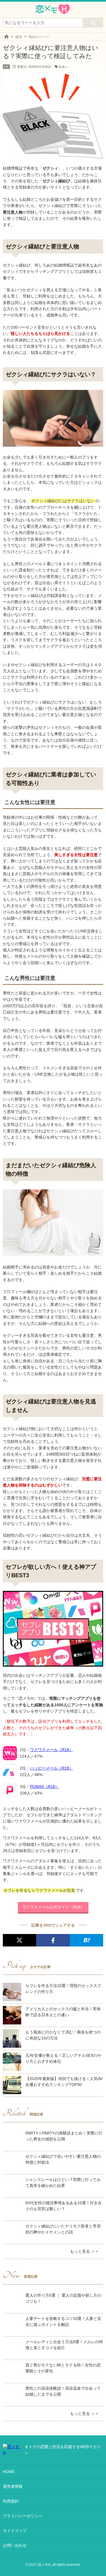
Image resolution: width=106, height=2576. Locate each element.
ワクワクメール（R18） (51, 1750)
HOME (9, 2472)
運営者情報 (13, 2486)
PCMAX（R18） (45, 1787)
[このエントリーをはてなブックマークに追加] (86, 1940)
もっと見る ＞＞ (85, 2251)
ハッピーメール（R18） (51, 1768)
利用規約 (11, 2501)
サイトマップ (15, 2531)
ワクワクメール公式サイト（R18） (53, 1907)
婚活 (19, 37)
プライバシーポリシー (23, 2516)
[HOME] (7, 37)
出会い (63, 67)
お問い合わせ (15, 2545)
